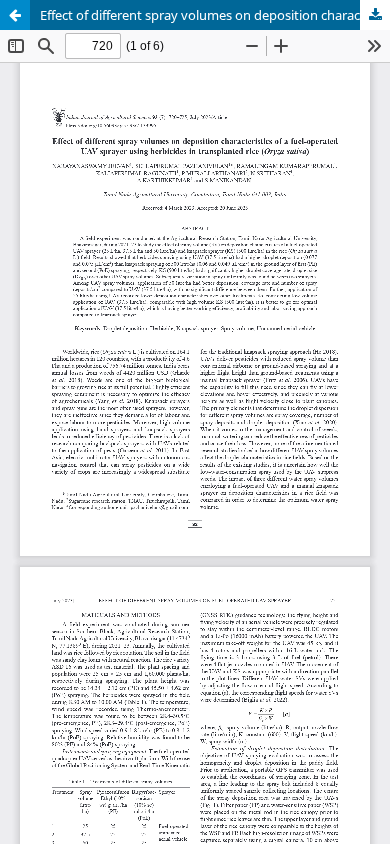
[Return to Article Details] (15, 15)
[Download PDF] (375, 15)
